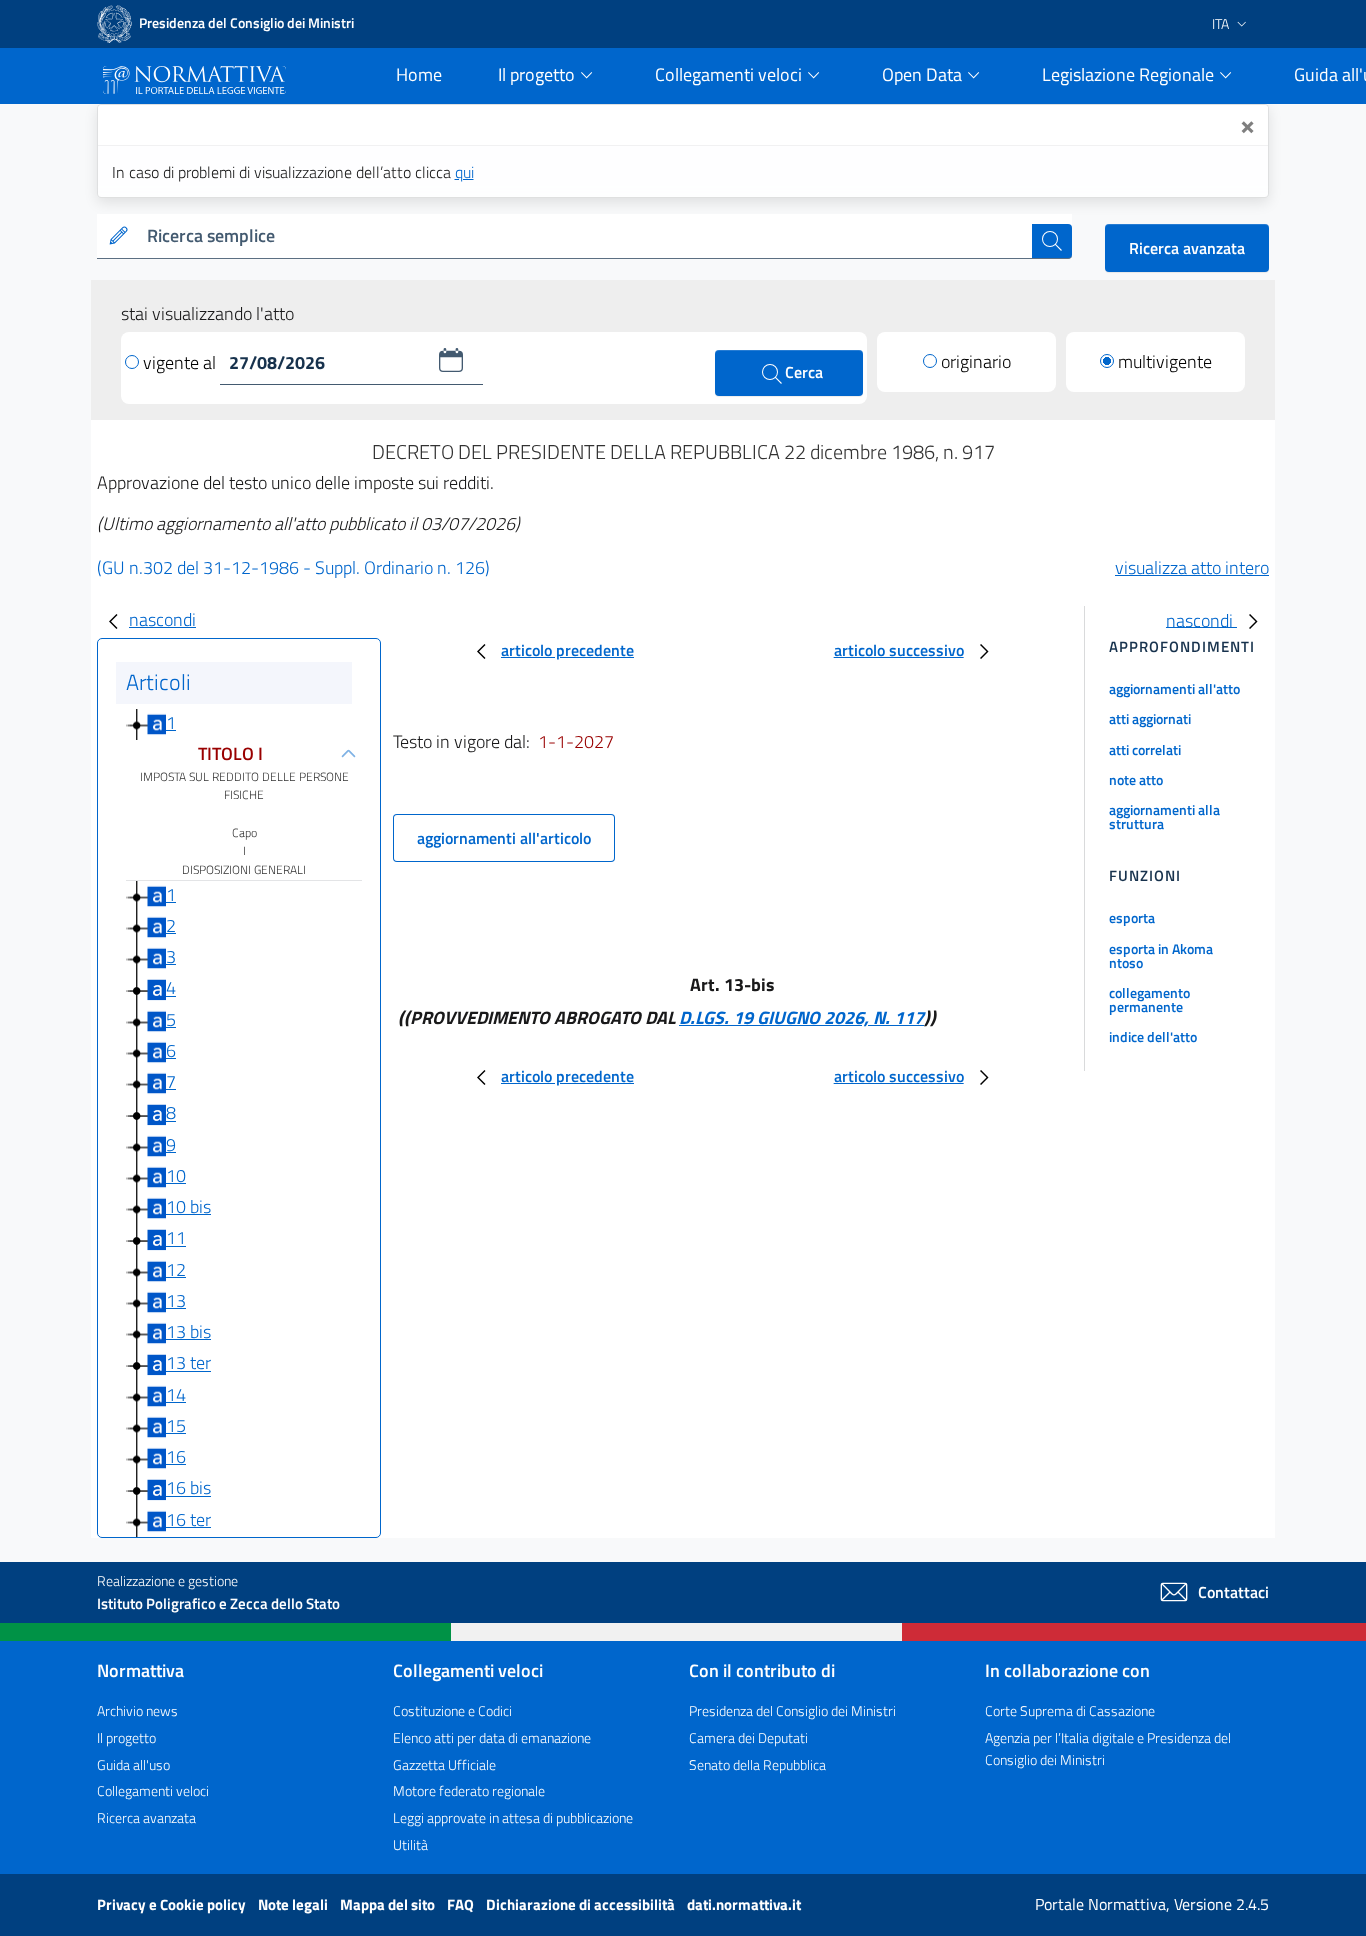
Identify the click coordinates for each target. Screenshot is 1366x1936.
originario (976, 361)
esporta (1132, 917)
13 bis (188, 1331)
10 (176, 1175)
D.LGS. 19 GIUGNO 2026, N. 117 (801, 1017)
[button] (451, 360)
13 (176, 1300)
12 (176, 1269)
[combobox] (585, 236)
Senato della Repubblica (757, 1764)
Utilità (410, 1844)
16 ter (188, 1519)
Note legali (294, 1904)
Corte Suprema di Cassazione (1070, 1710)
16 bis (188, 1488)
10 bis (188, 1206)
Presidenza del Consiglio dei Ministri (792, 1710)
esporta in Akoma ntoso (1161, 955)
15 (176, 1425)
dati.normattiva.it (744, 1904)
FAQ (462, 1904)
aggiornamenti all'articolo (504, 838)
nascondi (162, 619)
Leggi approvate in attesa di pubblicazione (513, 1817)
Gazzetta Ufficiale (444, 1764)
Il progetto (126, 1737)
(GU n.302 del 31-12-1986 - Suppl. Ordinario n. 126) (293, 567)
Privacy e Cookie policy (173, 1904)
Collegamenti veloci (153, 1790)
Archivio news (137, 1710)
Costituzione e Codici (452, 1710)
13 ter (188, 1363)
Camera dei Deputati (748, 1737)
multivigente (1165, 361)
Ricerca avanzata (1187, 248)
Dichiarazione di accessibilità (582, 1904)
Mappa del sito (389, 1904)
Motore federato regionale (469, 1790)
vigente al (181, 362)
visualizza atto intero (1192, 567)
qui (464, 172)
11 (176, 1238)
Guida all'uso (133, 1764)
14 (176, 1394)
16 (176, 1456)
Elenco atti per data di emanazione (492, 1737)
